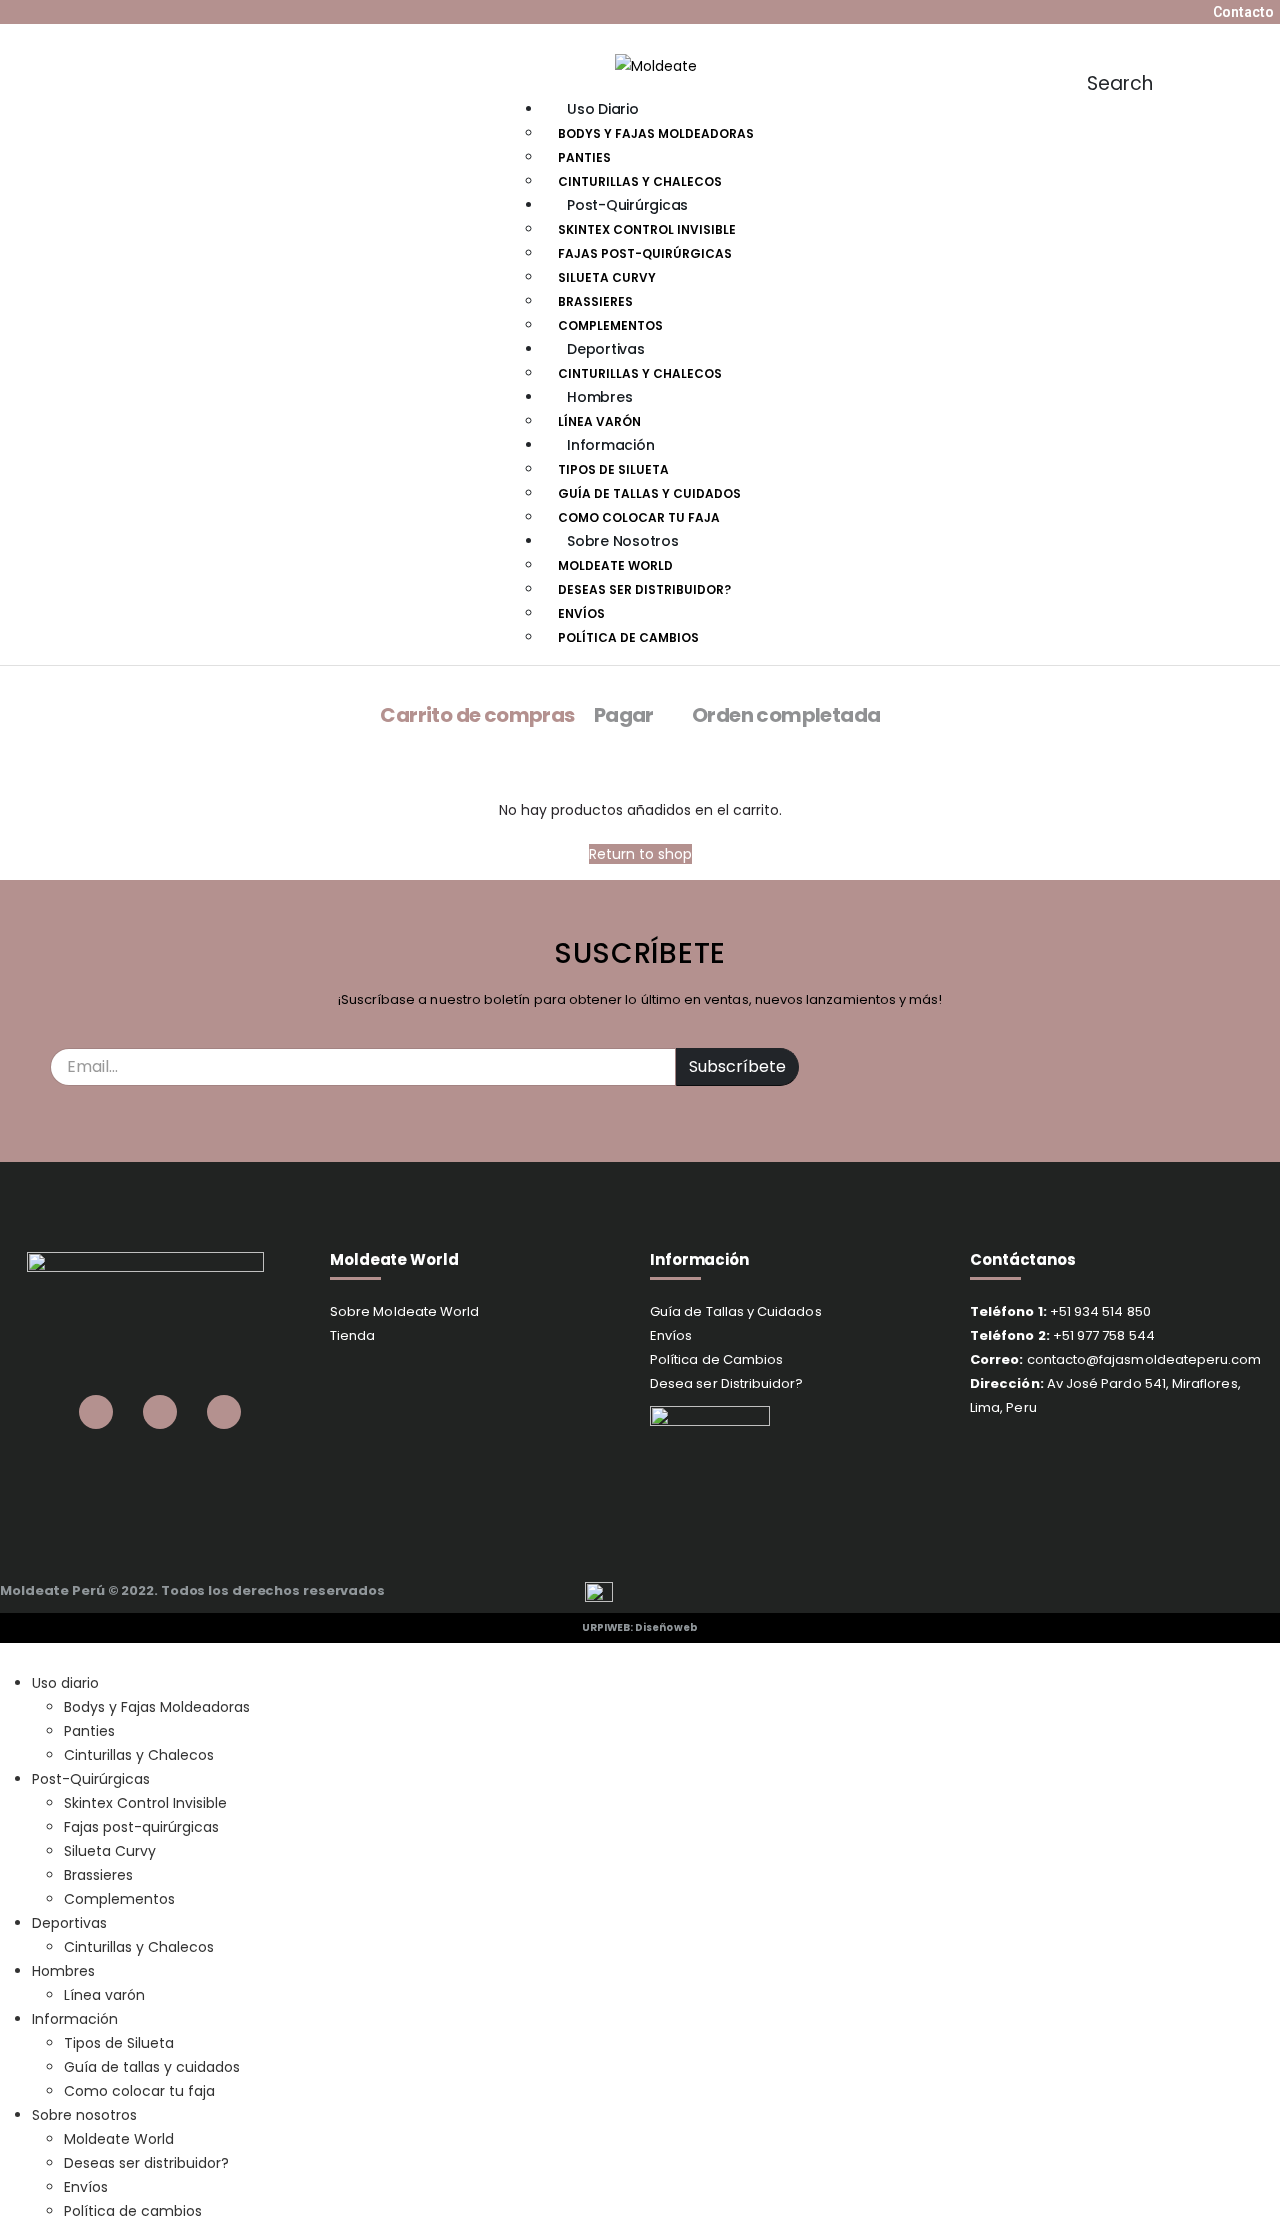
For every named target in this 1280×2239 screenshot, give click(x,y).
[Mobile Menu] (444, 60)
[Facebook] (18, 12)
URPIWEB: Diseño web (640, 1627)
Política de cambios (628, 637)
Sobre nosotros (623, 541)
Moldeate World (615, 565)
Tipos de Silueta (613, 469)
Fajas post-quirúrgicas (645, 253)
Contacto (1243, 12)
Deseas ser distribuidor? (644, 589)
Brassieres (595, 301)
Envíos (581, 613)
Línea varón (599, 421)
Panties (584, 157)
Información (610, 445)
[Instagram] (47, 12)
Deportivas (606, 349)
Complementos (610, 325)
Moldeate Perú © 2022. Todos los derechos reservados (192, 1590)
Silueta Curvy (607, 277)
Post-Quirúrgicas (627, 205)
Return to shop (640, 854)
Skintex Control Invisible (647, 229)
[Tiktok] (76, 12)
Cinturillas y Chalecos (640, 181)
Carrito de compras (477, 715)
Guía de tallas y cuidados (649, 493)
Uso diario (603, 109)
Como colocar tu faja (639, 517)
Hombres (599, 397)
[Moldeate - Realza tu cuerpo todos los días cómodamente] (656, 64)
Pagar (624, 715)
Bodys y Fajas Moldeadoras (656, 133)
